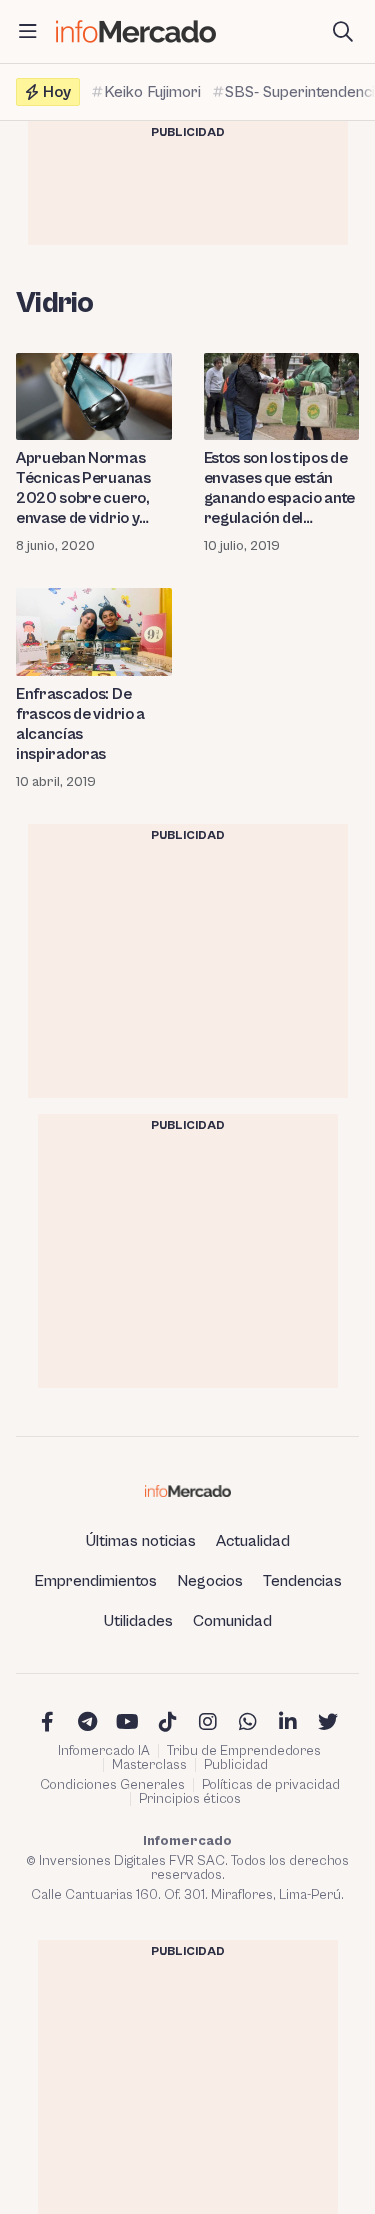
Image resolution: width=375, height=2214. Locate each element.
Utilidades (138, 1621)
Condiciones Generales (112, 1785)
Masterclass (149, 1765)
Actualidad (253, 1541)
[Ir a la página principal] (136, 31)
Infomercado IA (104, 1751)
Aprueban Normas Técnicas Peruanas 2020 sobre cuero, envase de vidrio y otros (83, 488)
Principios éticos (190, 1799)
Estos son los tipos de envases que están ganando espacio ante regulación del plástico (280, 488)
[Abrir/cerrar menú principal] (28, 32)
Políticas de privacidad (271, 1785)
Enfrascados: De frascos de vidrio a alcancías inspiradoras (80, 724)
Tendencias (302, 1581)
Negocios (210, 1581)
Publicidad (236, 1765)
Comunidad (232, 1621)
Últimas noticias (141, 1541)
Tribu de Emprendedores (244, 1751)
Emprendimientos (95, 1581)
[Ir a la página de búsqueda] (343, 32)
